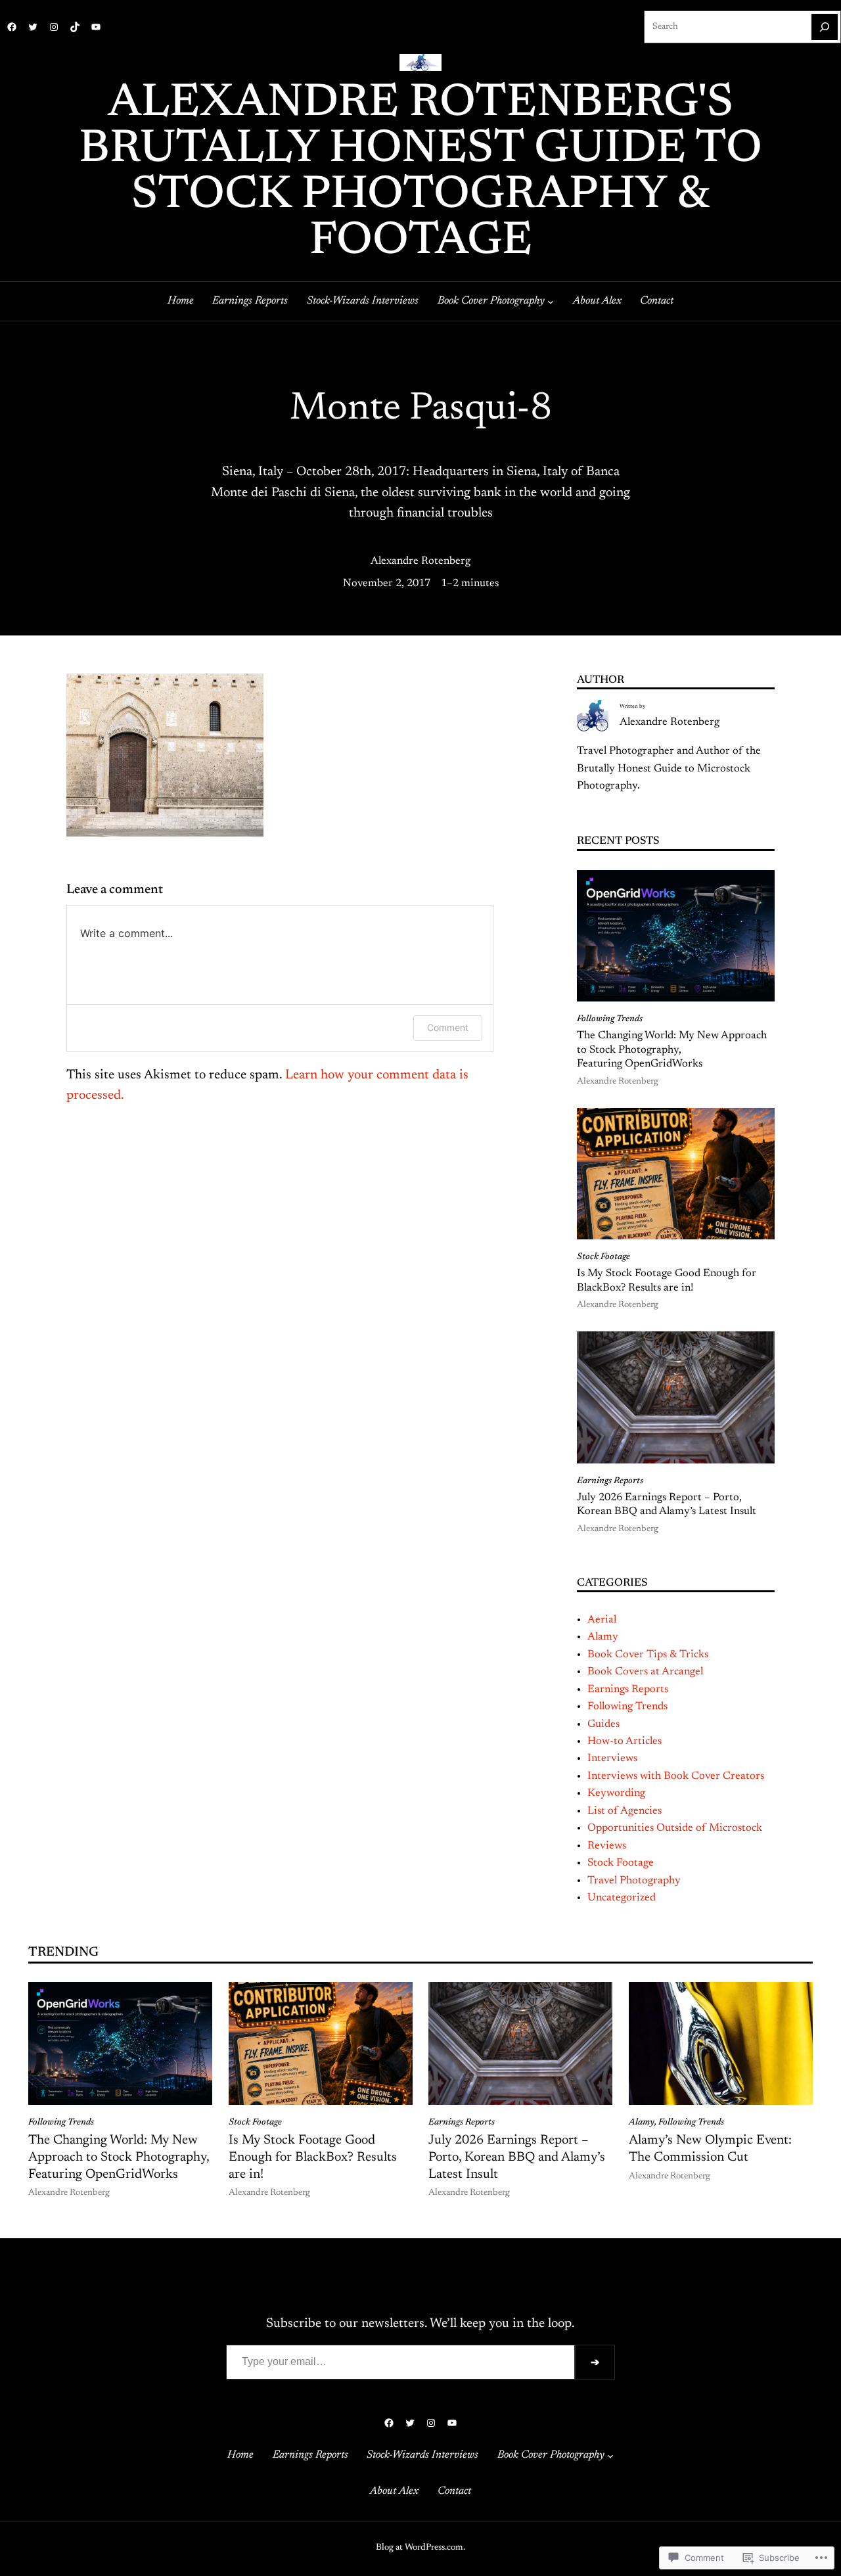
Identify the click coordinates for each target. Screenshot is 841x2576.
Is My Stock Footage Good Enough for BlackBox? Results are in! (667, 1280)
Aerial (602, 1620)
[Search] (825, 27)
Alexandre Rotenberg (420, 561)
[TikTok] (75, 27)
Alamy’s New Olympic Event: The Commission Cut (710, 2149)
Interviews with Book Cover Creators (676, 1776)
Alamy (603, 1637)
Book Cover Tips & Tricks (648, 1655)
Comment (448, 1027)
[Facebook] (12, 27)
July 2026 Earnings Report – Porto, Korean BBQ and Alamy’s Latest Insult (667, 1505)
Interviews (612, 1759)
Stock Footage (603, 1257)
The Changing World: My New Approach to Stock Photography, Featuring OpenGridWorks (672, 1050)
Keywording (616, 1793)
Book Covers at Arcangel (645, 1672)
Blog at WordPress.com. (420, 2548)
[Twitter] (33, 27)
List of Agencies (625, 1811)
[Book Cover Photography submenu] (551, 302)
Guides (603, 1724)
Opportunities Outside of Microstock (675, 1828)
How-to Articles (625, 1741)
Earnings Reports (610, 1481)
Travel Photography (634, 1881)
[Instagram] (54, 27)
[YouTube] (96, 27)
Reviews (607, 1846)
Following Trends (610, 1019)
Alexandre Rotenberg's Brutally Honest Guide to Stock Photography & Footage (420, 173)
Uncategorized (622, 1898)
